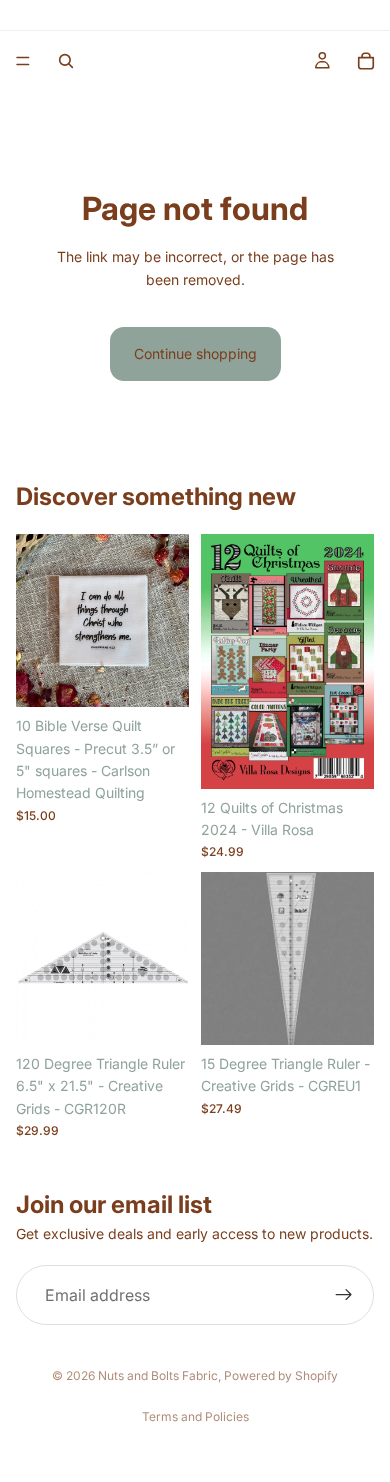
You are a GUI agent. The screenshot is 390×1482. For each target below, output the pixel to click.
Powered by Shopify (281, 1375)
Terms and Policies (195, 1416)
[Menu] (23, 61)
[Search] (66, 61)
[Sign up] (344, 1295)
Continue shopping (195, 353)
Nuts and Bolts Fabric (158, 1375)
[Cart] (366, 61)
